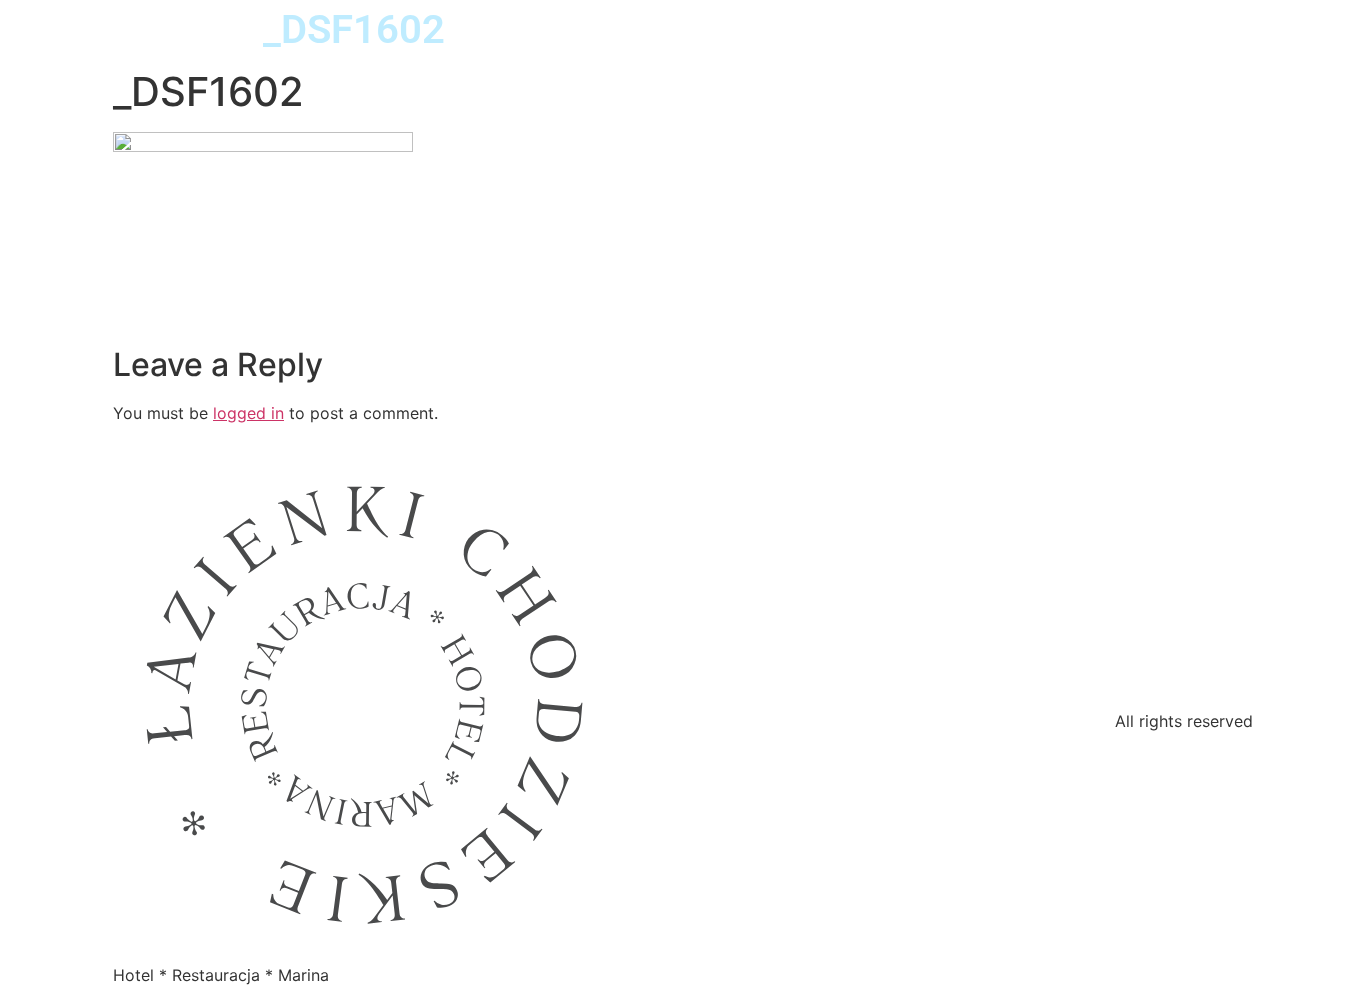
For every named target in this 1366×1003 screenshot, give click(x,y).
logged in (248, 413)
